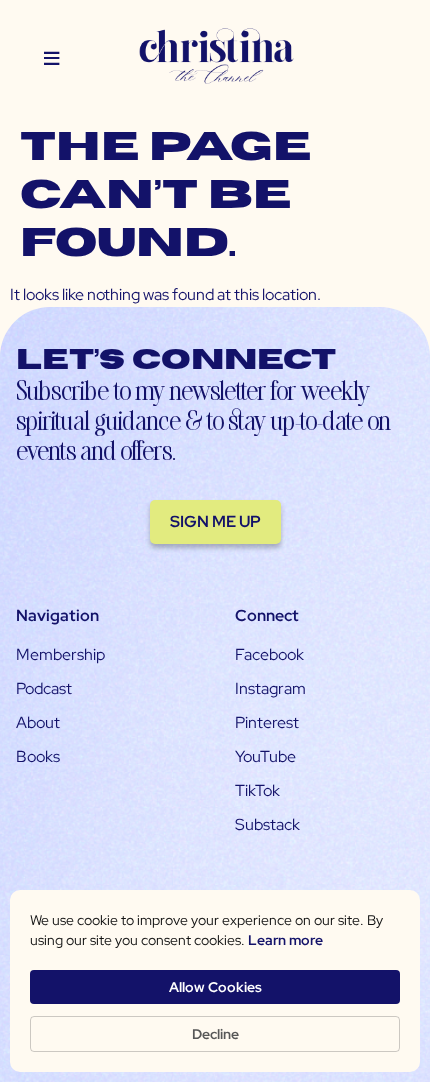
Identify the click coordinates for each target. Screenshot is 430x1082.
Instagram (270, 688)
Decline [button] (215, 1034)
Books (38, 756)
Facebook (269, 654)
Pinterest (267, 722)
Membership (60, 654)
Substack (267, 824)
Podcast (44, 688)
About (38, 722)
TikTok (257, 790)
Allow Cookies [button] (215, 987)
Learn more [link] (285, 940)
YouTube (265, 756)
